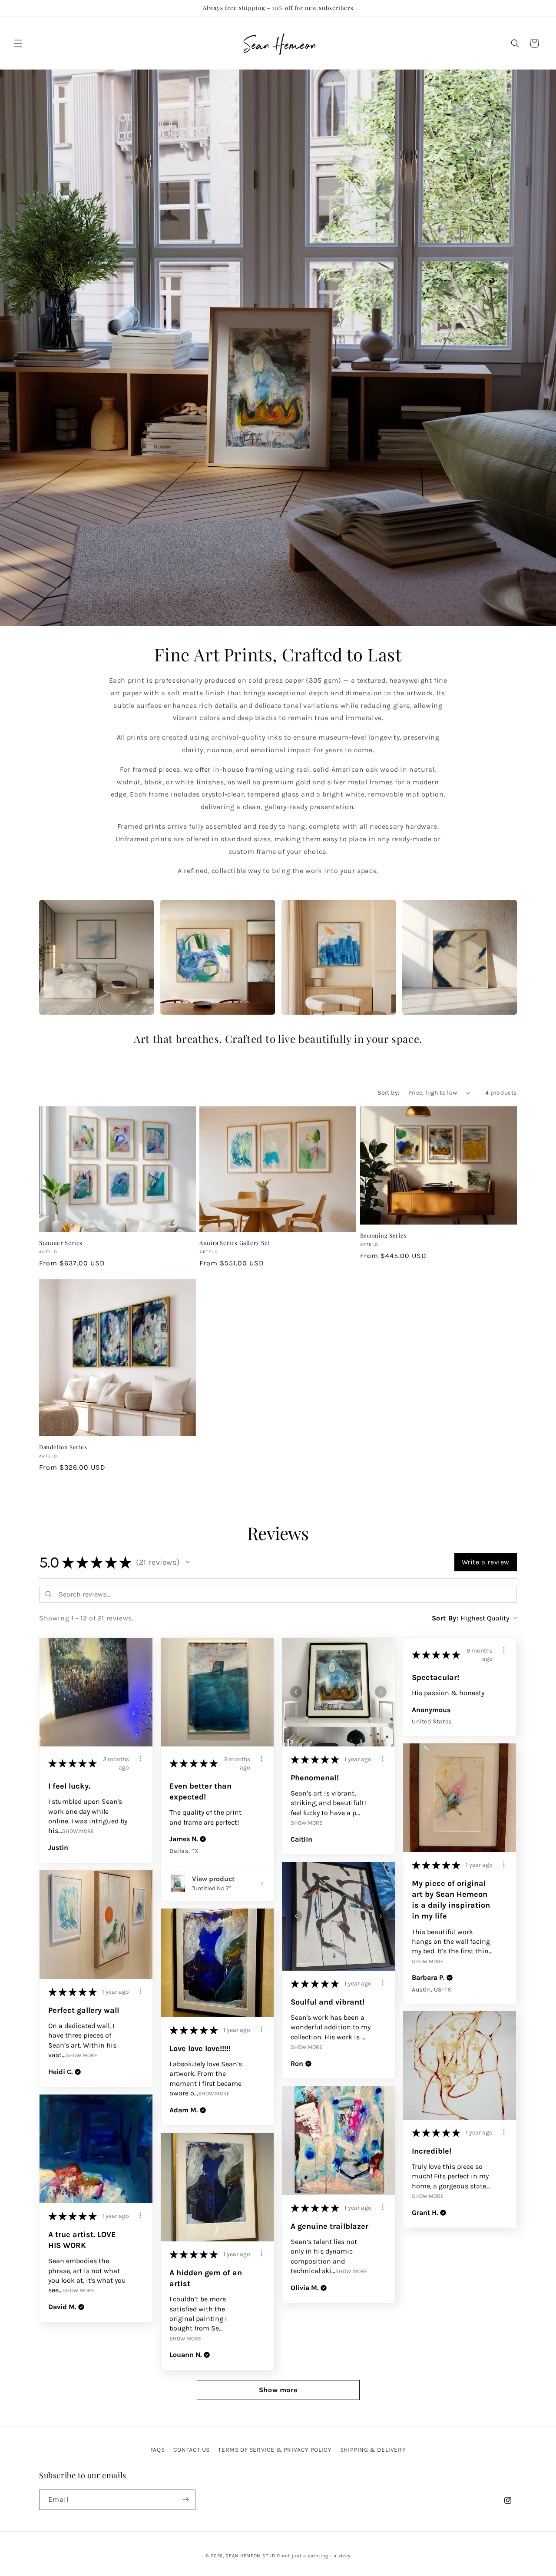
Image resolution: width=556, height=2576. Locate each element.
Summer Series (61, 1243)
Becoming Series (384, 1235)
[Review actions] (140, 1759)
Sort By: (445, 1618)
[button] (18, 43)
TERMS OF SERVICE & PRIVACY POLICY (275, 2450)
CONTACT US (192, 2450)
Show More (78, 1831)
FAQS (157, 2450)
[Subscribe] (185, 2499)
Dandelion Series (63, 1447)
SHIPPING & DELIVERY (373, 2450)
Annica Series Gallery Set (235, 1243)
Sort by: (388, 1093)
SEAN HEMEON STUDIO (253, 2556)
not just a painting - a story (316, 2556)
